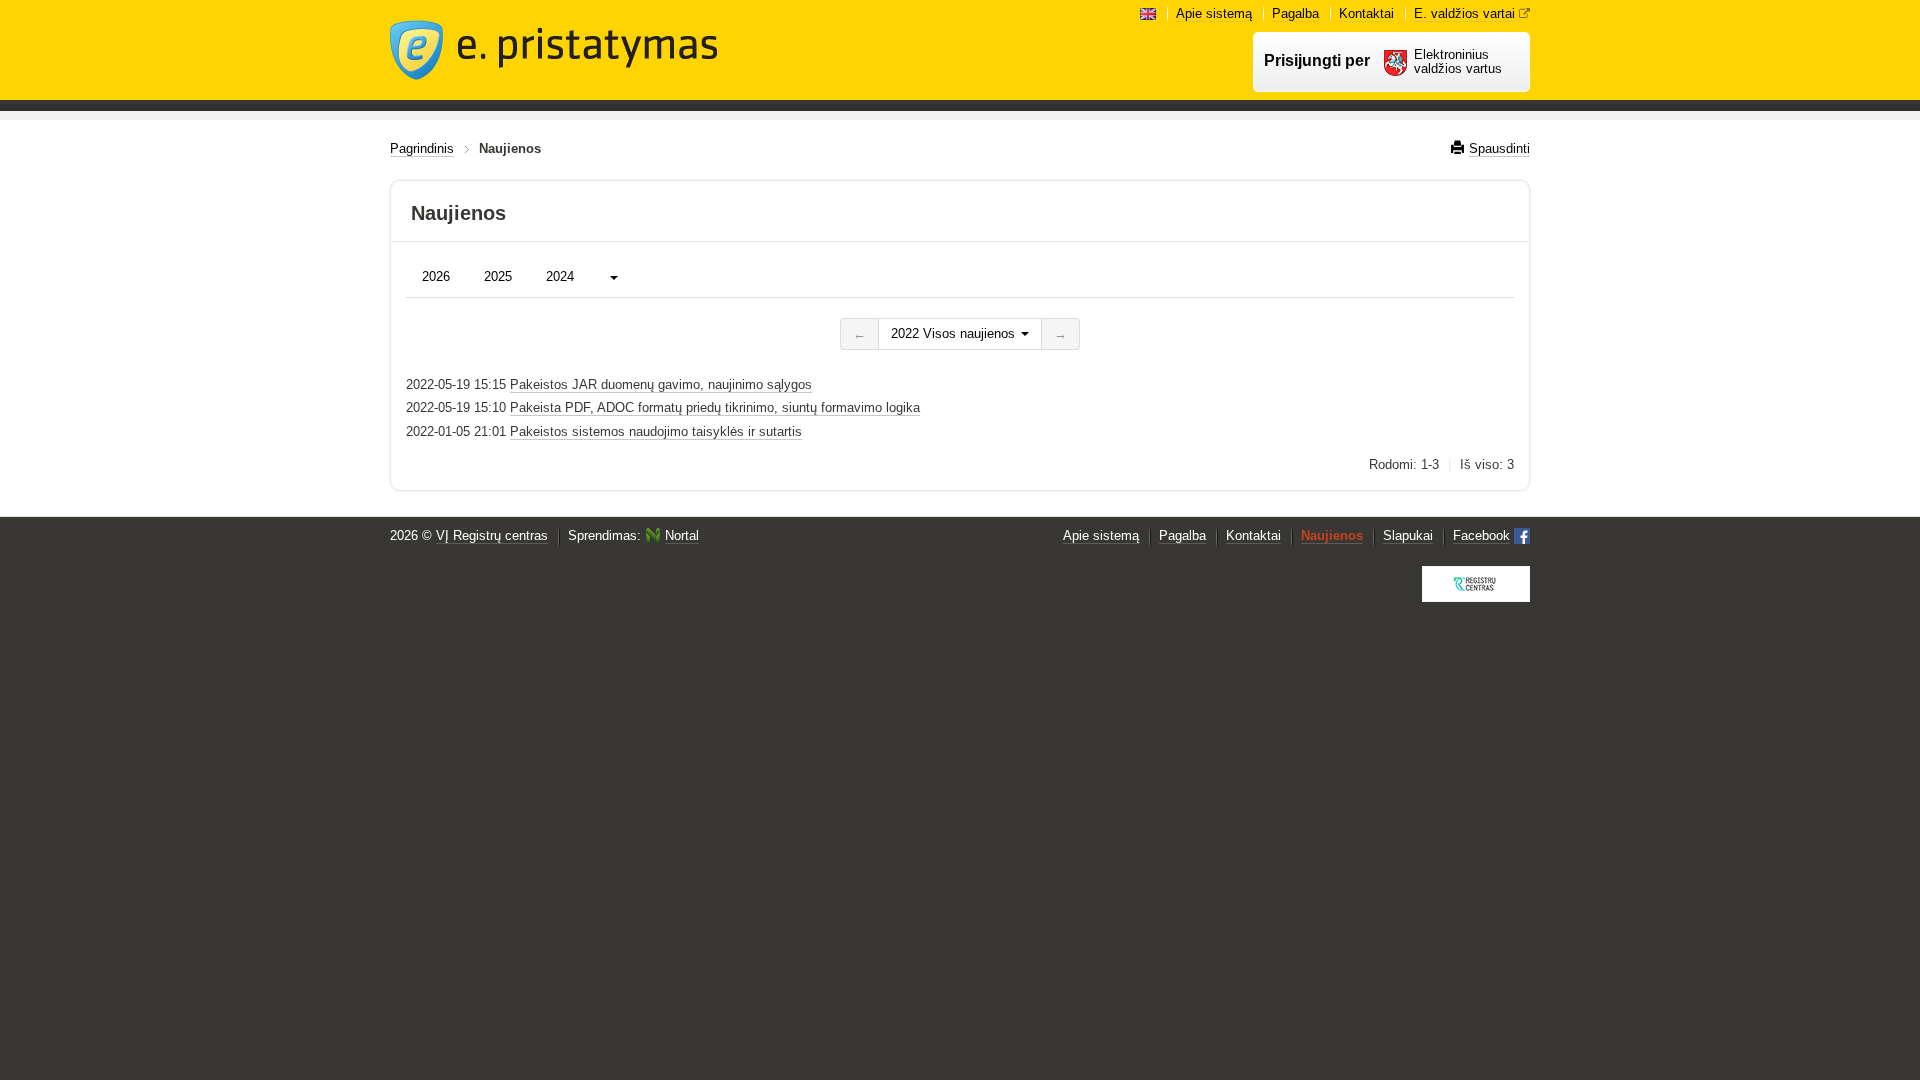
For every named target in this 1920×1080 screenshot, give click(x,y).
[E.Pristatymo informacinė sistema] (554, 50)
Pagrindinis (422, 148)
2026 (436, 276)
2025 (498, 276)
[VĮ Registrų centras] (1476, 584)
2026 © (469, 535)
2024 (560, 276)
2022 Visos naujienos (955, 333)
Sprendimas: (633, 535)
